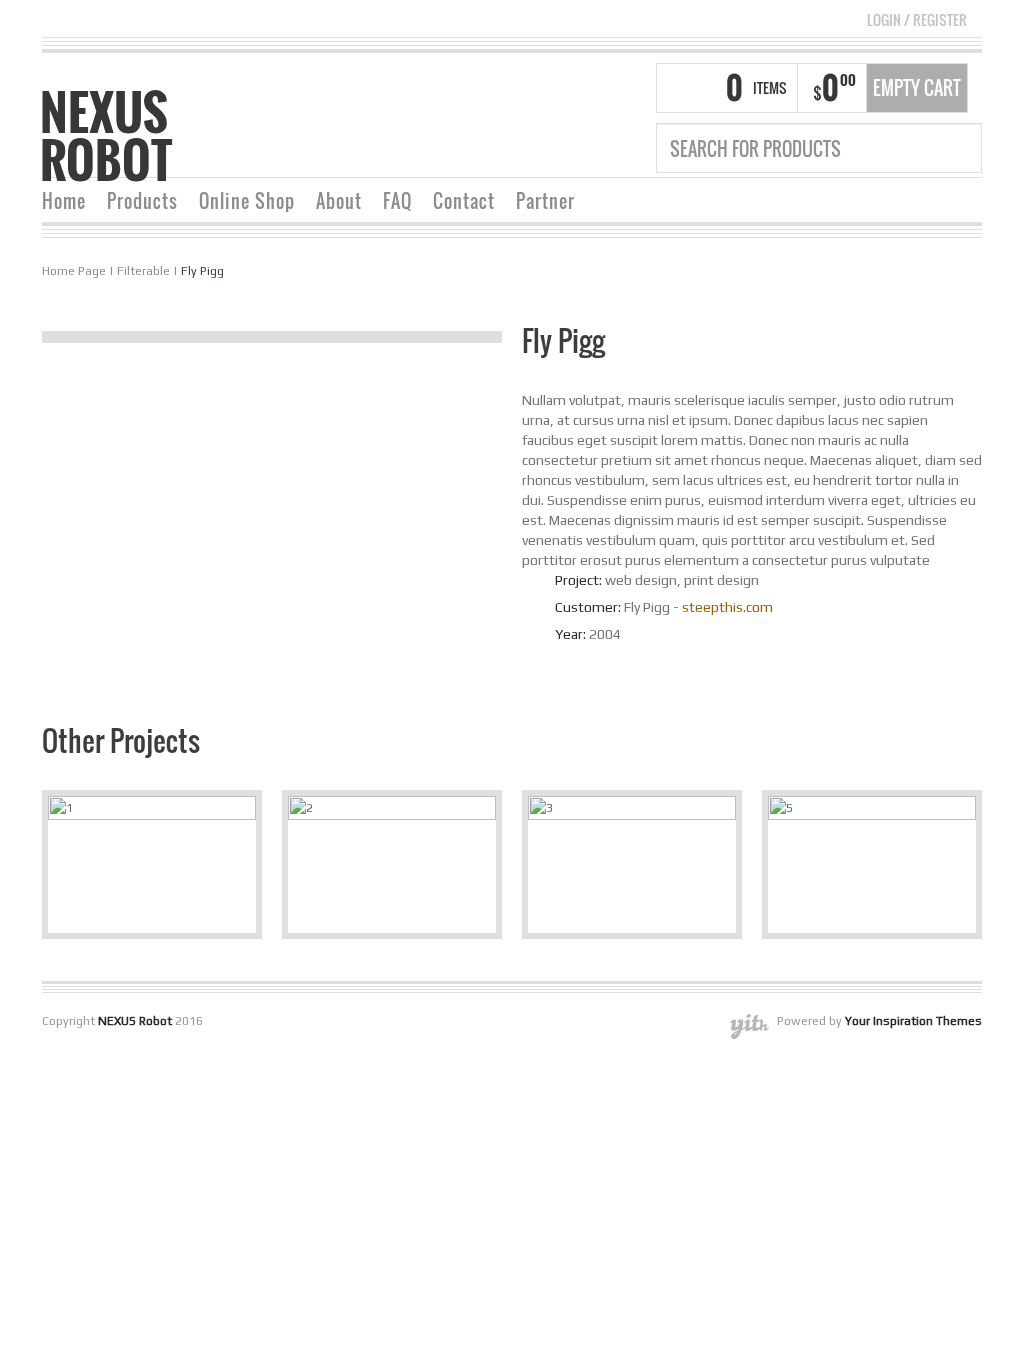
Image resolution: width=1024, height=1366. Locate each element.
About (339, 201)
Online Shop (247, 201)
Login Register (917, 19)
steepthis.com (727, 607)
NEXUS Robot (106, 136)
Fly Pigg (202, 271)
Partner (545, 201)
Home (64, 201)
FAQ (397, 201)
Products (142, 201)
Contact (464, 201)
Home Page (74, 271)
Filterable (143, 271)
